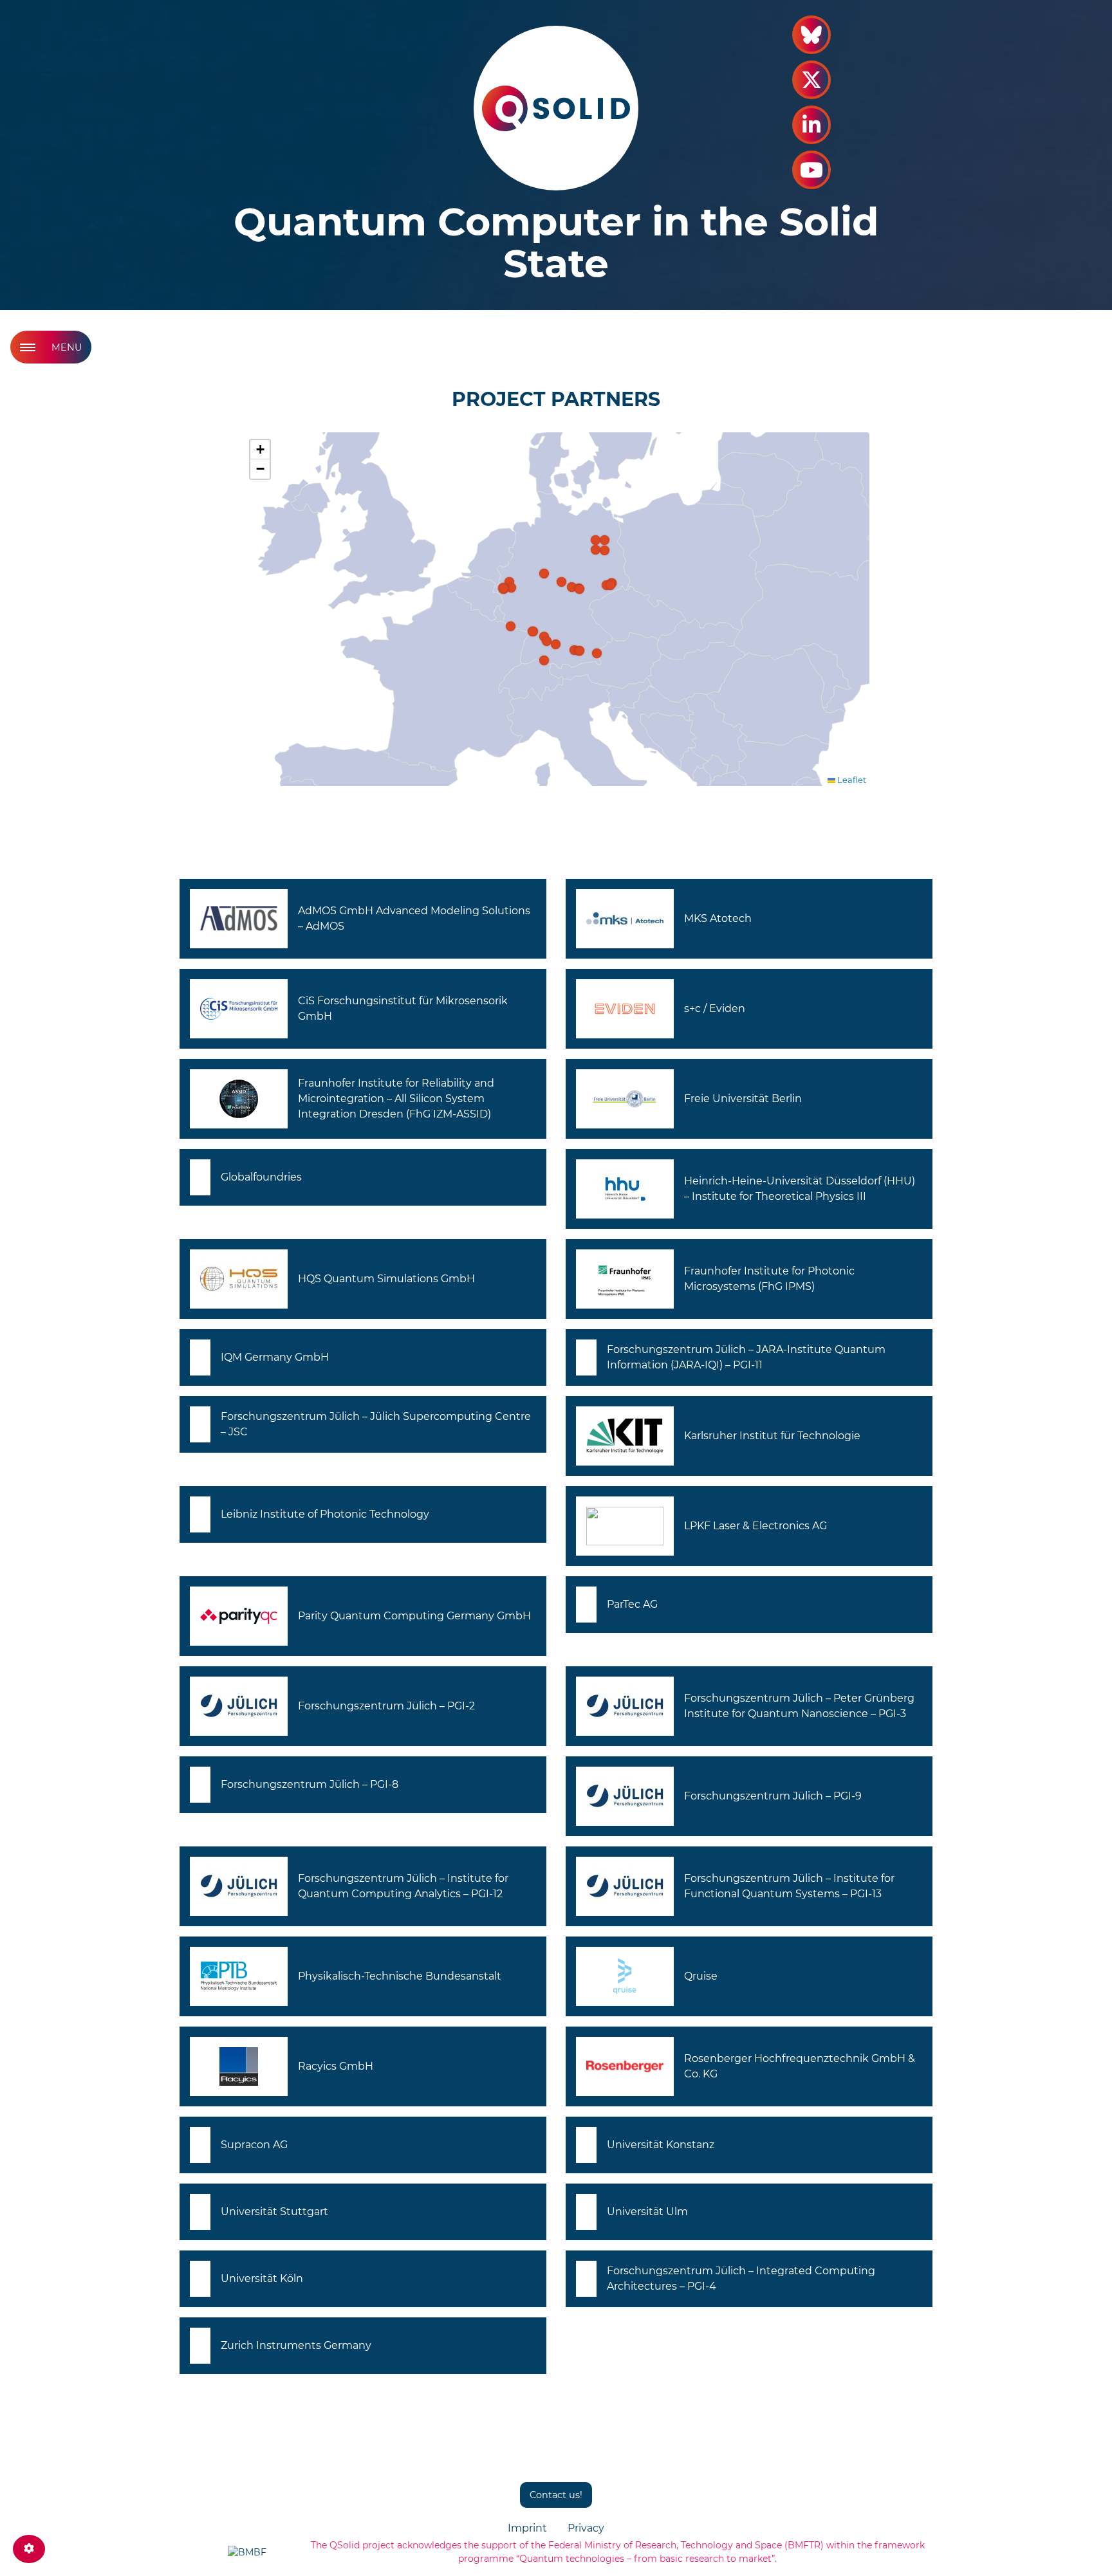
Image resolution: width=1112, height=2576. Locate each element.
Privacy (586, 2528)
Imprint (527, 2528)
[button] (547, 641)
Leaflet (851, 780)
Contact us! (556, 2495)
